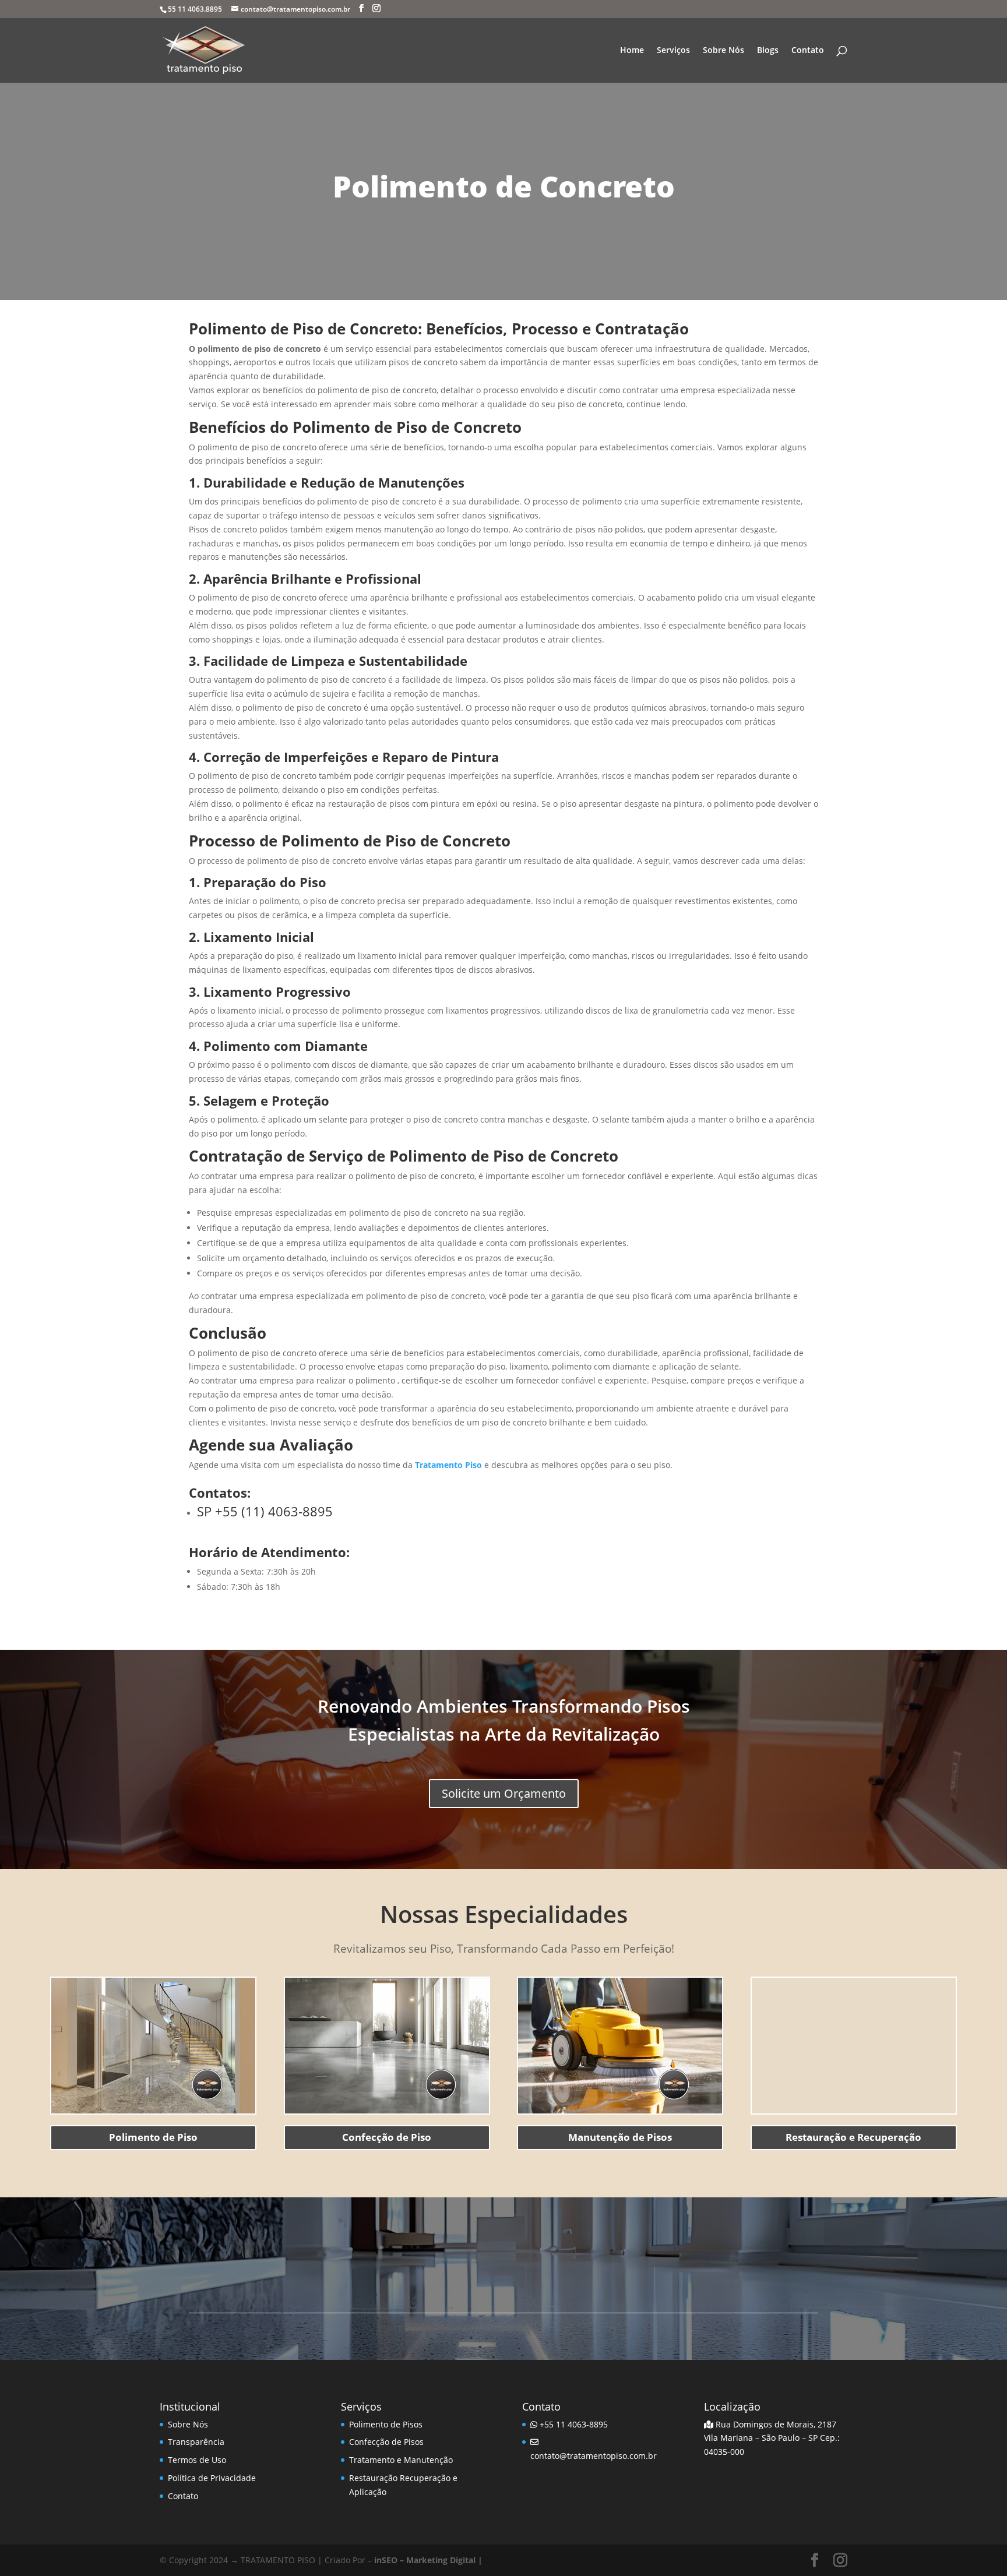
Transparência (196, 2442)
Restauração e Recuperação (853, 2137)
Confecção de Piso (387, 2137)
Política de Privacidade (212, 2478)
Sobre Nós (723, 51)
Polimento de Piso (153, 2137)
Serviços (673, 51)
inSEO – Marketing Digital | (428, 2560)
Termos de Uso (197, 2460)
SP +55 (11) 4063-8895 (265, 1511)
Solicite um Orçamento (504, 1793)
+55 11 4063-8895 (573, 2424)
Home (632, 51)
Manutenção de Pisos (620, 2137)
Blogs (768, 51)
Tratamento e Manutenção (401, 2460)
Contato (808, 51)
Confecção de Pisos (386, 2442)
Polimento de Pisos (386, 2424)
